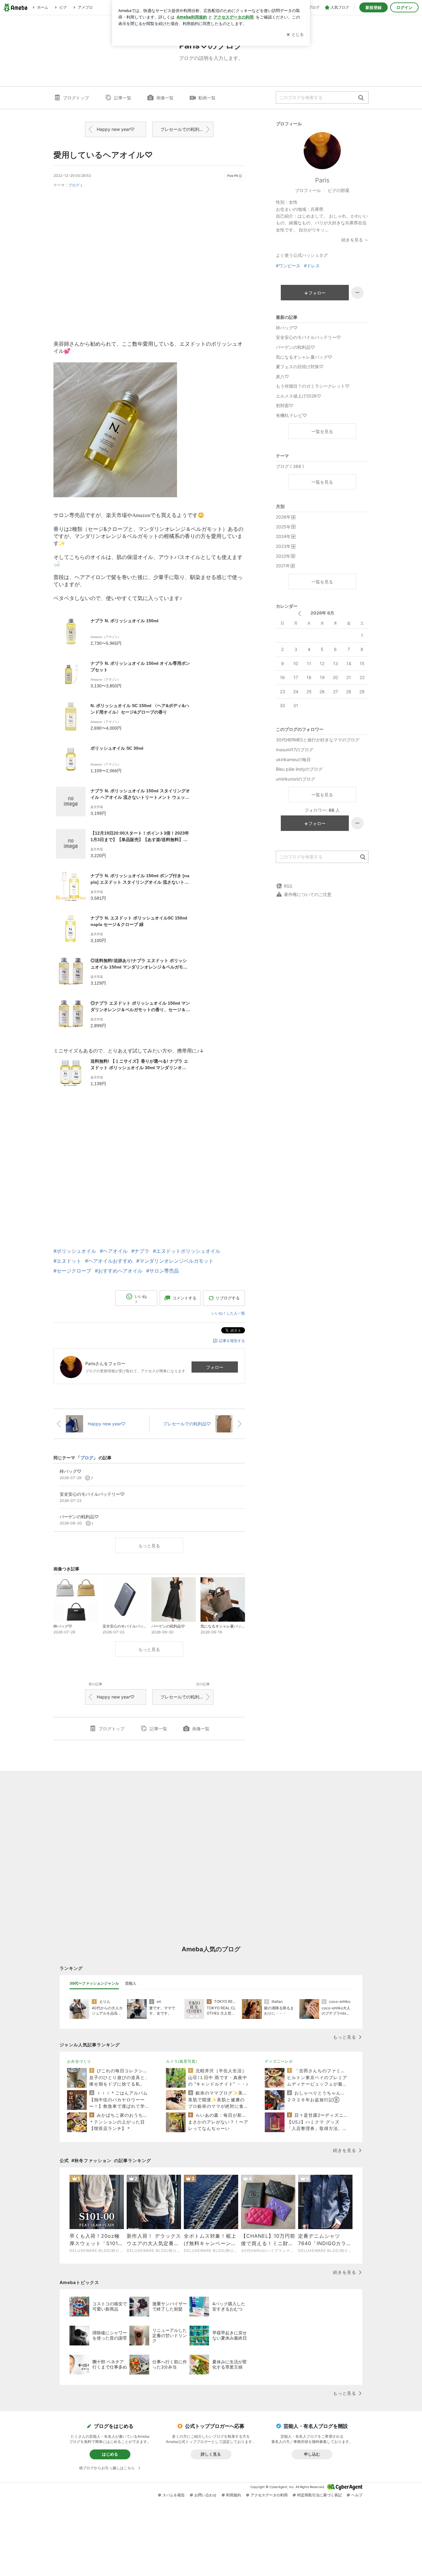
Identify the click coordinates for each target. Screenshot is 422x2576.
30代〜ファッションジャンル (94, 1983)
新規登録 (373, 7)
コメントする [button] (184, 1298)
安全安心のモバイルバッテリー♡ (308, 337)
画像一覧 (165, 98)
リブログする (228, 1298)
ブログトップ (76, 98)
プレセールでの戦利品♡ (184, 129)
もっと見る (149, 1546)
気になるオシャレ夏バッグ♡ (304, 357)
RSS (288, 886)
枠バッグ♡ (287, 328)
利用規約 (234, 2495)
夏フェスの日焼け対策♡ (300, 367)
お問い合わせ (205, 2495)
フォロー (215, 1367)
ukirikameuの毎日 (293, 759)
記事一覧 (123, 98)
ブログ (74, 185)
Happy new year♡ (116, 129)
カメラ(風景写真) (181, 2061)
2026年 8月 (322, 613)
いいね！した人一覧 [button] (228, 1313)
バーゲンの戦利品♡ (295, 347)
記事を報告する (232, 1341)
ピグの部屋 (339, 190)
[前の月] (300, 613)
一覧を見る (322, 431)
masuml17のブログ (295, 750)
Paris (322, 180)
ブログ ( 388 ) (290, 466)
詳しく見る (211, 2454)
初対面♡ (285, 405)
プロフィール (308, 190)
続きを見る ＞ (355, 240)
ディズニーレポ (279, 2061)
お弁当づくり (79, 2061)
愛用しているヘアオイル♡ (103, 155)
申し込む (312, 2454)
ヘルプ (357, 2495)
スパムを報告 (174, 2495)
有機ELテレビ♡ (291, 415)
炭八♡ (282, 376)
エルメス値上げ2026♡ (298, 396)
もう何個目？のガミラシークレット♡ (313, 386)
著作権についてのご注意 (308, 894)
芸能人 (131, 1983)
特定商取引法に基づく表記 (319, 2495)
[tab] (94, 1983)
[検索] (361, 98)
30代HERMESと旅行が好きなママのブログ (318, 740)
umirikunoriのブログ (295, 779)
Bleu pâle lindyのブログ (299, 769)
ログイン (404, 7)
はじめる (110, 2454)
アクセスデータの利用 (269, 2495)
